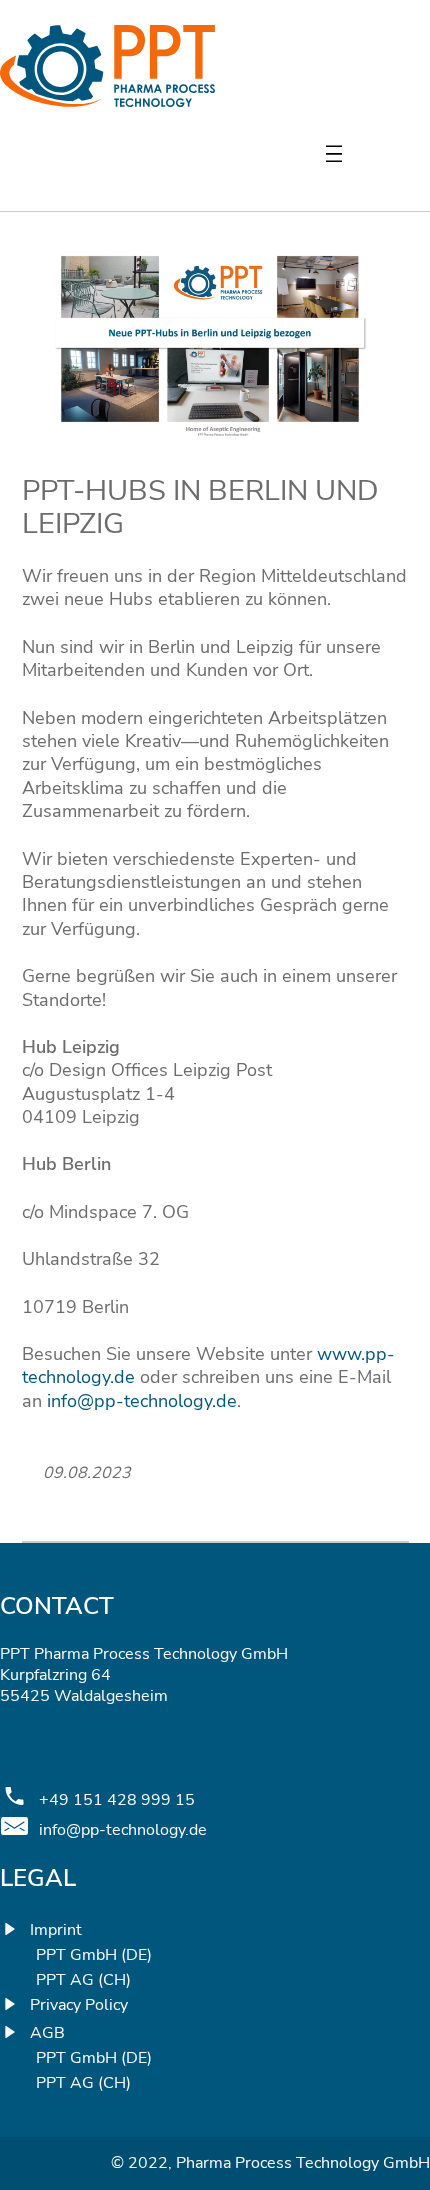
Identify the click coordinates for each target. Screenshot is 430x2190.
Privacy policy (79, 2005)
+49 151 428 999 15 (117, 1800)
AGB (47, 2033)
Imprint (56, 1930)
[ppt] (107, 101)
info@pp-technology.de (142, 1401)
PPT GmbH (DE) (94, 1955)
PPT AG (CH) (83, 1980)
